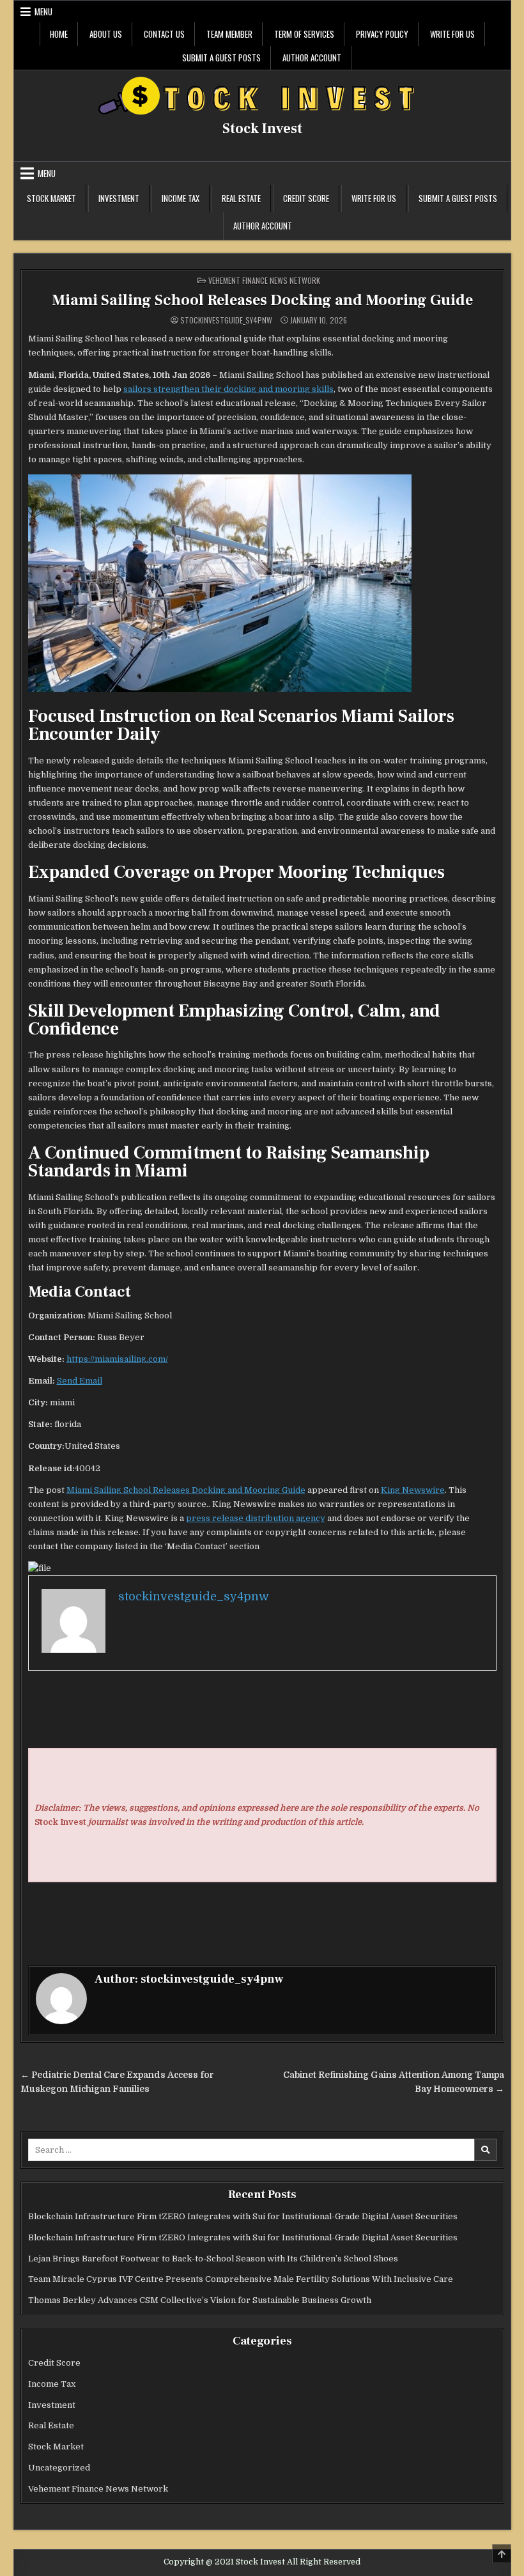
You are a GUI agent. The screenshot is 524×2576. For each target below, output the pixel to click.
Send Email (80, 1381)
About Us (106, 34)
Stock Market (51, 198)
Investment (119, 198)
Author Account (312, 58)
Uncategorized (59, 2468)
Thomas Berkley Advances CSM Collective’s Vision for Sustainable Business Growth (200, 2300)
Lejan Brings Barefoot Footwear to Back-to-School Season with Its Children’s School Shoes (213, 2259)
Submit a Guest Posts (221, 58)
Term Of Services (304, 34)
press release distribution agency (256, 1518)
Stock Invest (262, 129)
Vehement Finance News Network (264, 280)
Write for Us (452, 34)
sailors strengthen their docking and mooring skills (228, 389)
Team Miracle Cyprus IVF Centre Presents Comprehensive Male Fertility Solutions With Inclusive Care (241, 2279)
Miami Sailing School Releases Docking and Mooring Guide (262, 300)
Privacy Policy (382, 34)
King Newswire (413, 1490)
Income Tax (181, 198)
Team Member (229, 34)
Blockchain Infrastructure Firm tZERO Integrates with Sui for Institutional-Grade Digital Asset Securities (243, 2216)
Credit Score (306, 198)
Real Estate (241, 198)
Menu (43, 12)
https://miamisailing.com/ (117, 1359)
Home (59, 34)
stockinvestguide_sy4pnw (226, 320)
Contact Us (164, 34)
